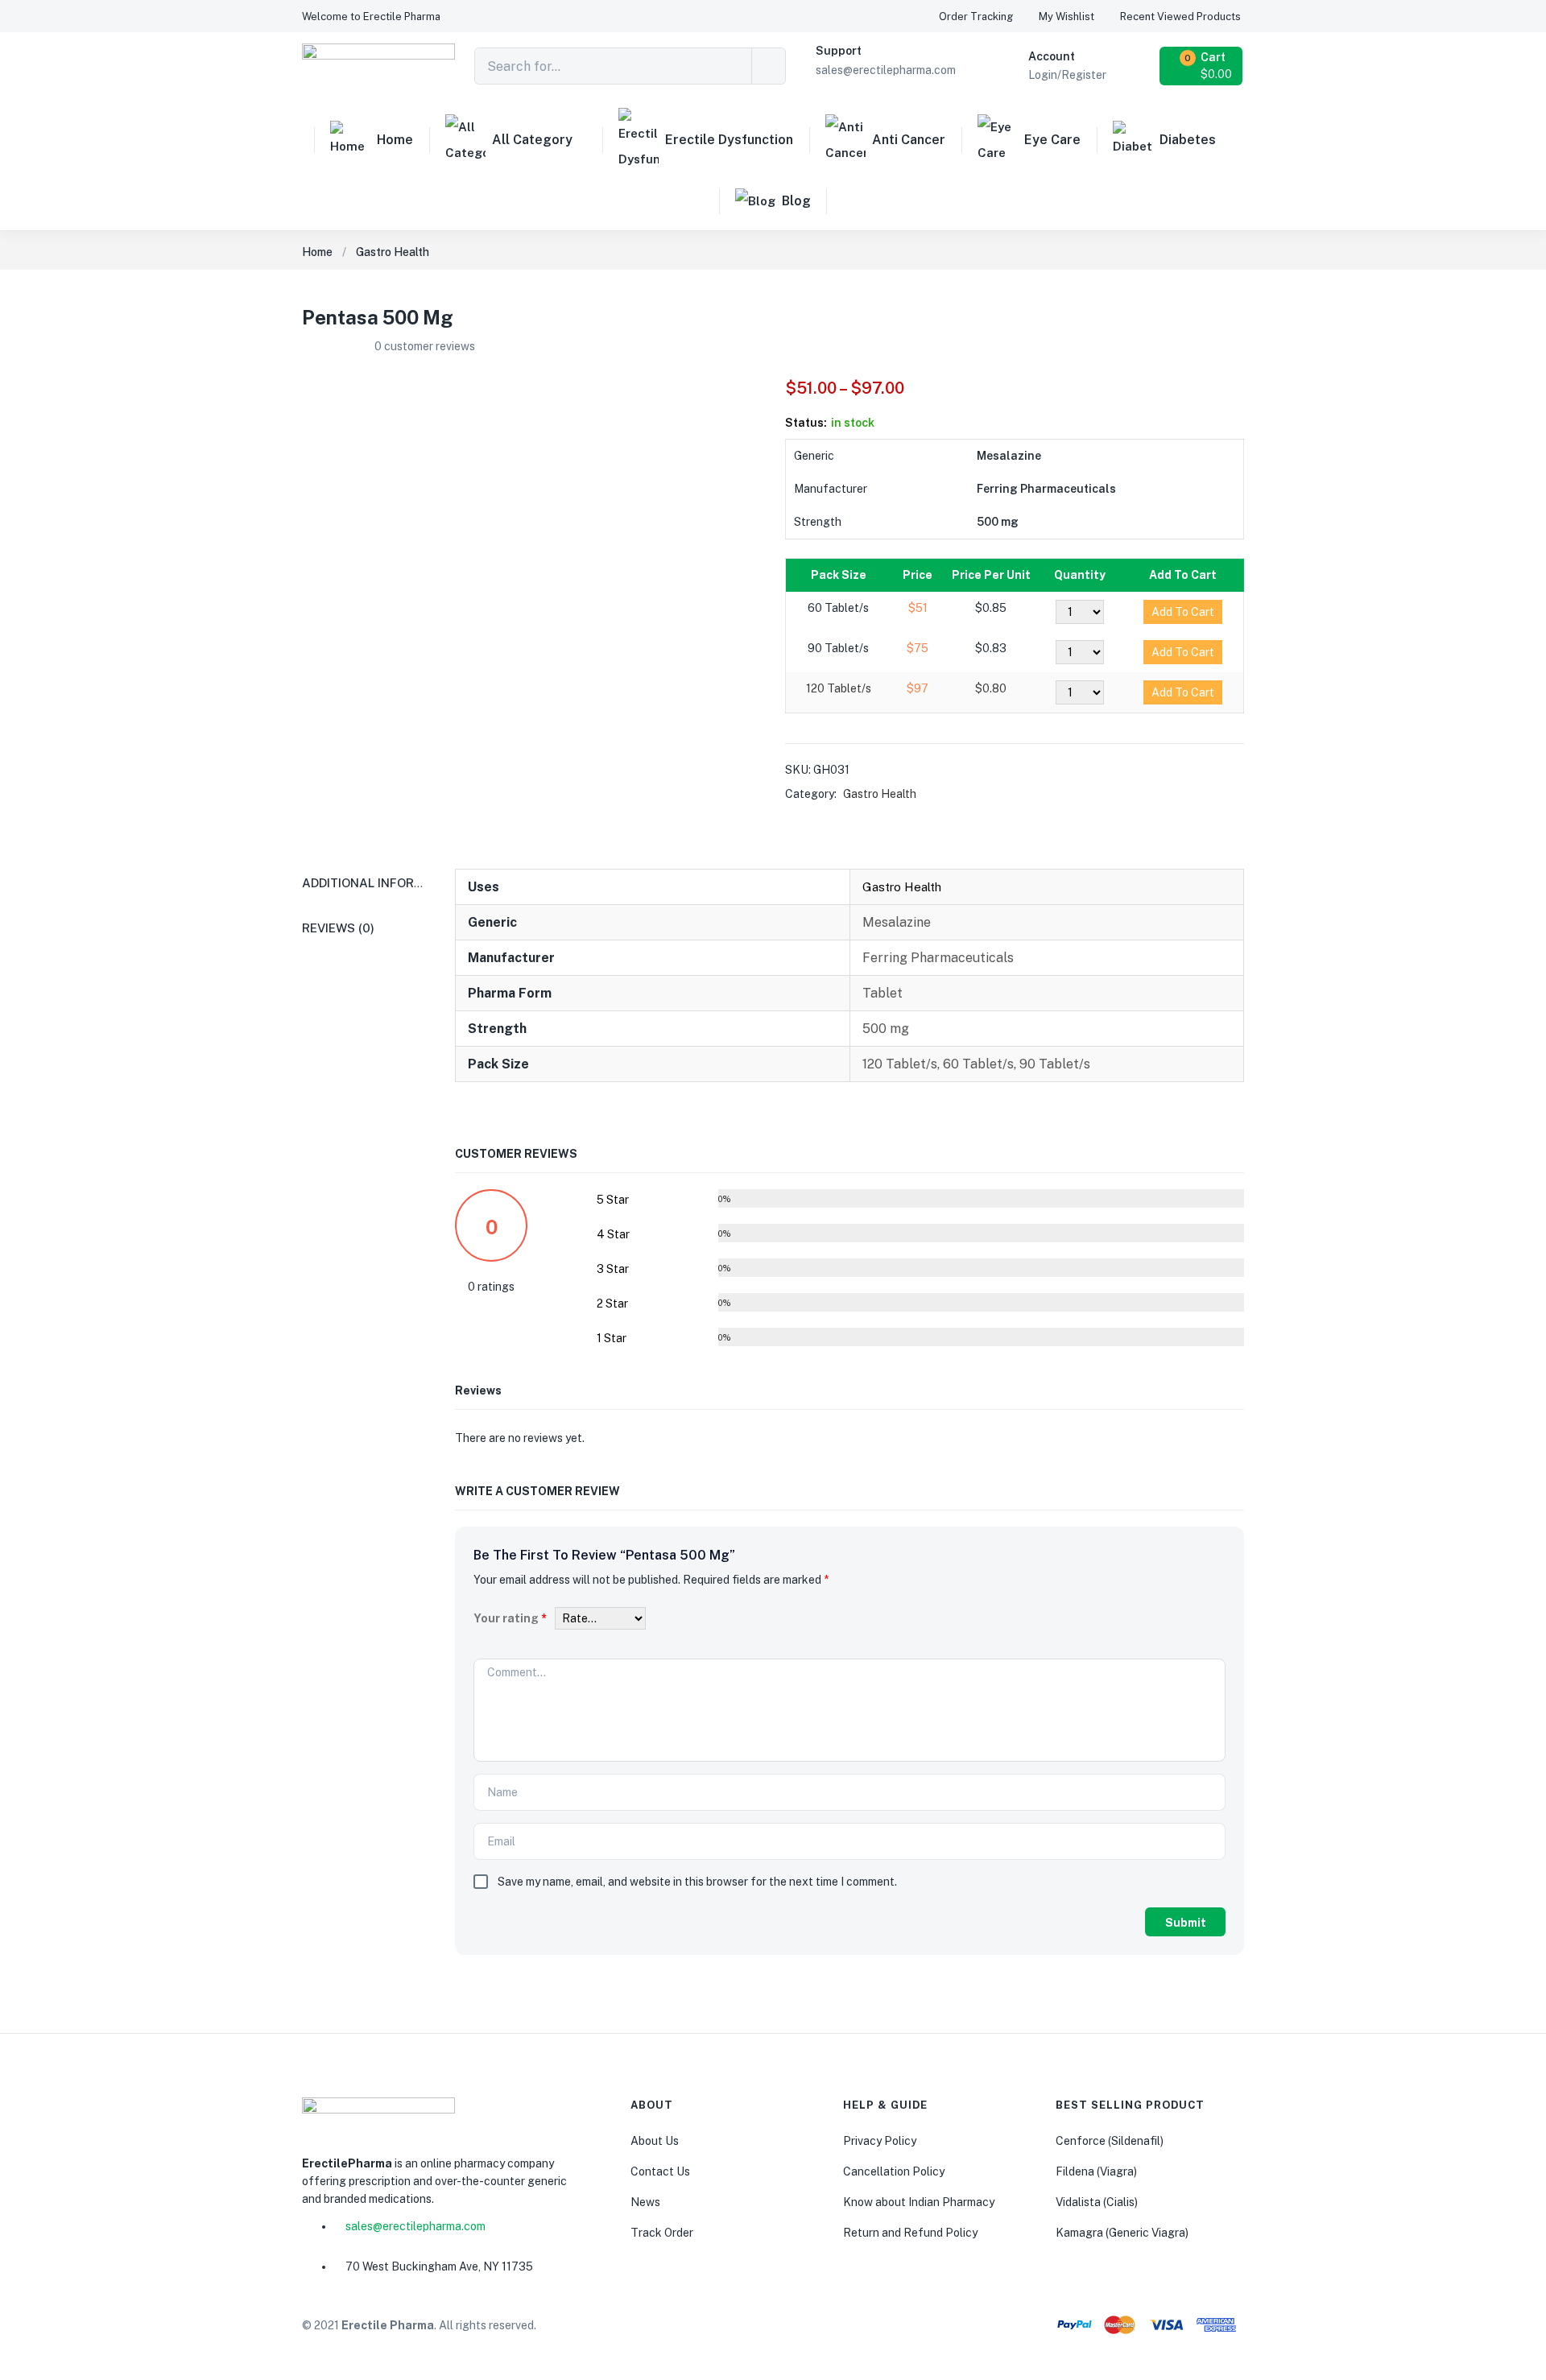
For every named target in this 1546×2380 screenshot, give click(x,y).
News (645, 2202)
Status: (806, 423)
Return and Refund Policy (910, 2233)
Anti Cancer (909, 140)
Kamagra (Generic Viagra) (1122, 2233)
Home (395, 140)
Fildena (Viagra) (1096, 2171)
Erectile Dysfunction (729, 140)
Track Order (662, 2233)
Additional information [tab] (382, 883)
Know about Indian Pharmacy (919, 2202)
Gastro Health (393, 252)
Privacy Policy (880, 2141)
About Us (655, 2141)
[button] (371, 17)
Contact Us (660, 2171)
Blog (796, 201)
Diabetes (1188, 140)
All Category (532, 140)
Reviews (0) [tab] (338, 928)
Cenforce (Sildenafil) (1110, 2141)
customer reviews (425, 346)
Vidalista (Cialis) (1097, 2202)
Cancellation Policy (894, 2171)
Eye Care (1052, 140)
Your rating (510, 1618)
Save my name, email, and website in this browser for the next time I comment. (697, 1882)
